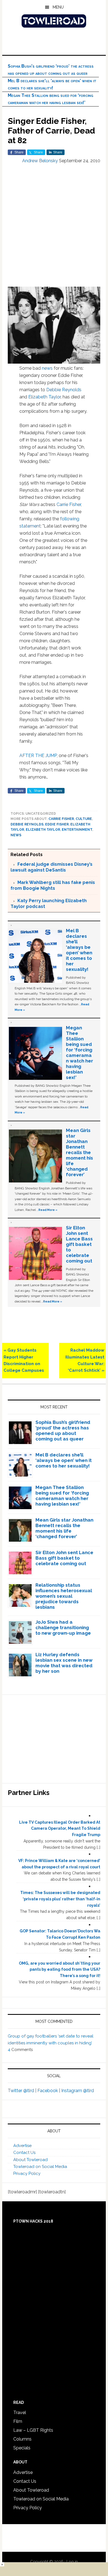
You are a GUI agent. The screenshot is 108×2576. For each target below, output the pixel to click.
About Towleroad (30, 2160)
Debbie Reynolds (64, 390)
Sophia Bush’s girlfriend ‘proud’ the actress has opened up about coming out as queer (63, 1430)
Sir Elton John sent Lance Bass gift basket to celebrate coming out (79, 1244)
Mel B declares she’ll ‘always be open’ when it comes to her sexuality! (79, 950)
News (16, 835)
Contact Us (24, 2153)
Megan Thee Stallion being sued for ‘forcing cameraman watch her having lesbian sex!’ (79, 1053)
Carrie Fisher (69, 504)
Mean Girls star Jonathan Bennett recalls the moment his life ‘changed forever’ (79, 1152)
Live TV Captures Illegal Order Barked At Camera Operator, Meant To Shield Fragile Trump (60, 1829)
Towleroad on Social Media (40, 2167)
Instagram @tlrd (78, 2091)
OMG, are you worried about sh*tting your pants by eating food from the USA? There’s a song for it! (60, 1970)
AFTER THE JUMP (38, 756)
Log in (72, 2562)
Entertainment (77, 830)
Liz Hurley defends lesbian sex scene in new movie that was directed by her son (64, 1663)
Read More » (48, 1210)
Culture (84, 819)
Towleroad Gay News (54, 21)
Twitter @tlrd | (23, 2091)
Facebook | (49, 2091)
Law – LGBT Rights (33, 2430)
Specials (22, 2448)
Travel (20, 2413)
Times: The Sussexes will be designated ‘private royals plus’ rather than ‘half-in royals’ (60, 1899)
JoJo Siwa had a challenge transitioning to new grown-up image (63, 1627)
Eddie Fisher (57, 824)
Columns (22, 2439)
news (47, 368)
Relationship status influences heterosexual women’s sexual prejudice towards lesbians (64, 1596)
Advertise (22, 2146)
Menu (58, 7)
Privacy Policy (27, 2173)
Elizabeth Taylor (44, 397)
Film (18, 2421)
